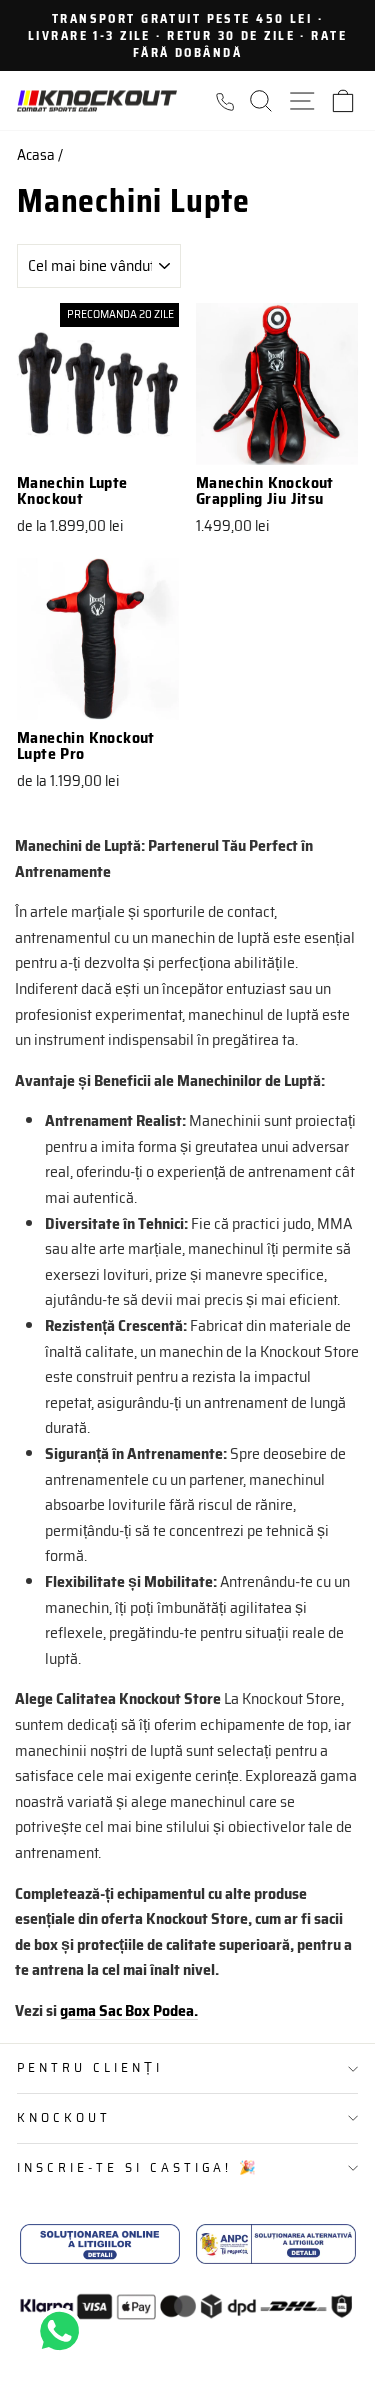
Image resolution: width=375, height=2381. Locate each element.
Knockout (64, 2117)
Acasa (36, 155)
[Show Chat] (64, 2331)
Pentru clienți (90, 2067)
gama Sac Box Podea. (129, 2010)
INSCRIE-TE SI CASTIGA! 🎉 (138, 2167)
